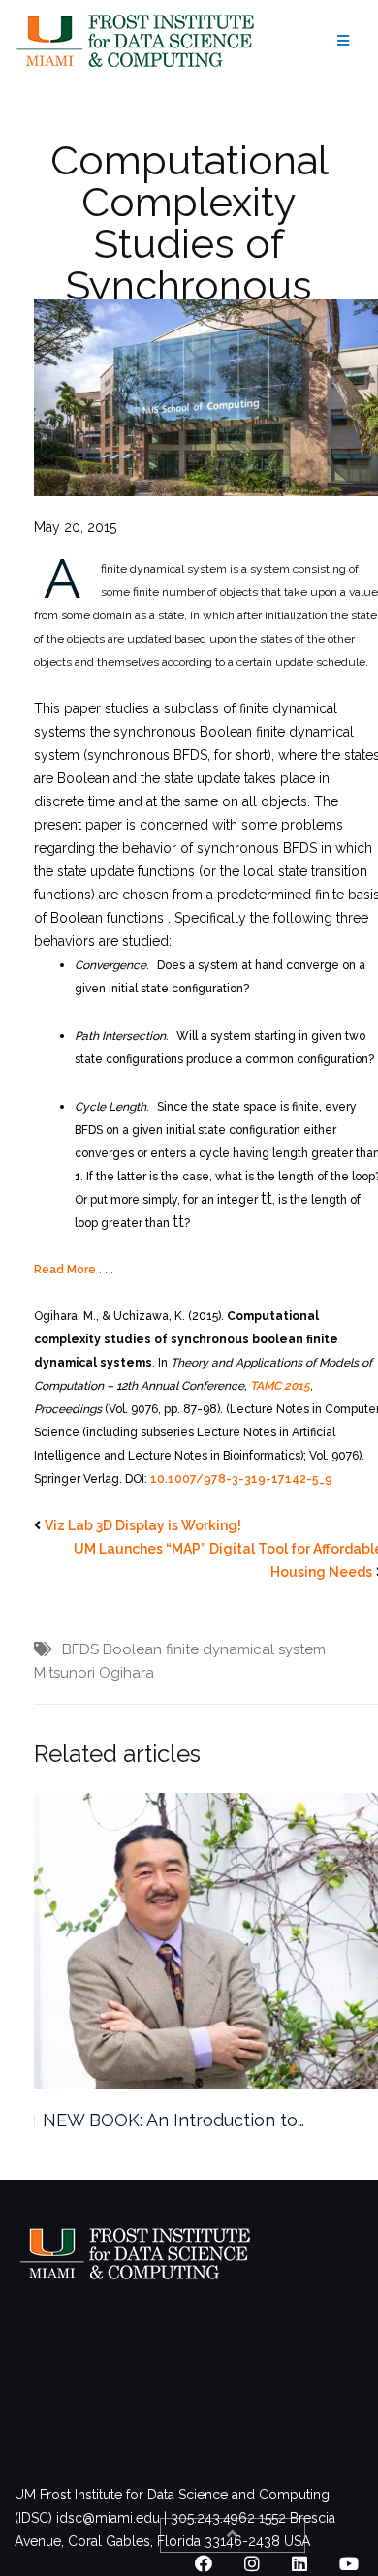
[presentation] (267, 1198)
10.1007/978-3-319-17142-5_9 (241, 1479)
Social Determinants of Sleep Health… (198, 2120)
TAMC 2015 (280, 1386)
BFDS (80, 1649)
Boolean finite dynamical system (214, 1649)
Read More (65, 1270)
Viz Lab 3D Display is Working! (143, 1525)
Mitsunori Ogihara (94, 1673)
